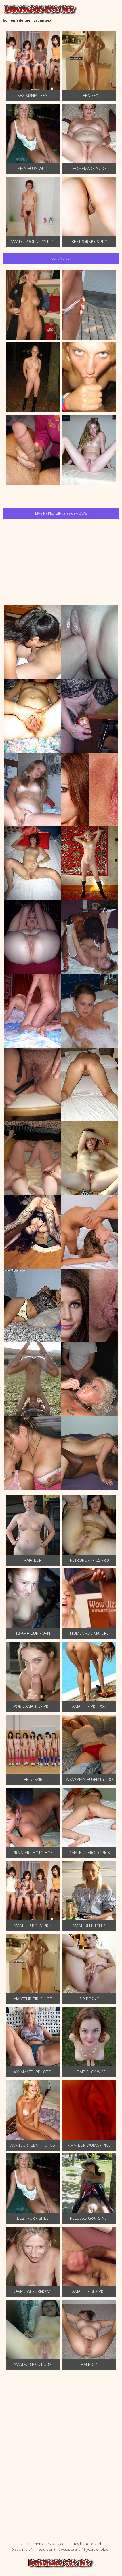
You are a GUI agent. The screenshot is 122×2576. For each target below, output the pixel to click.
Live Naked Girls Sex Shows (61, 513)
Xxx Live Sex (61, 258)
